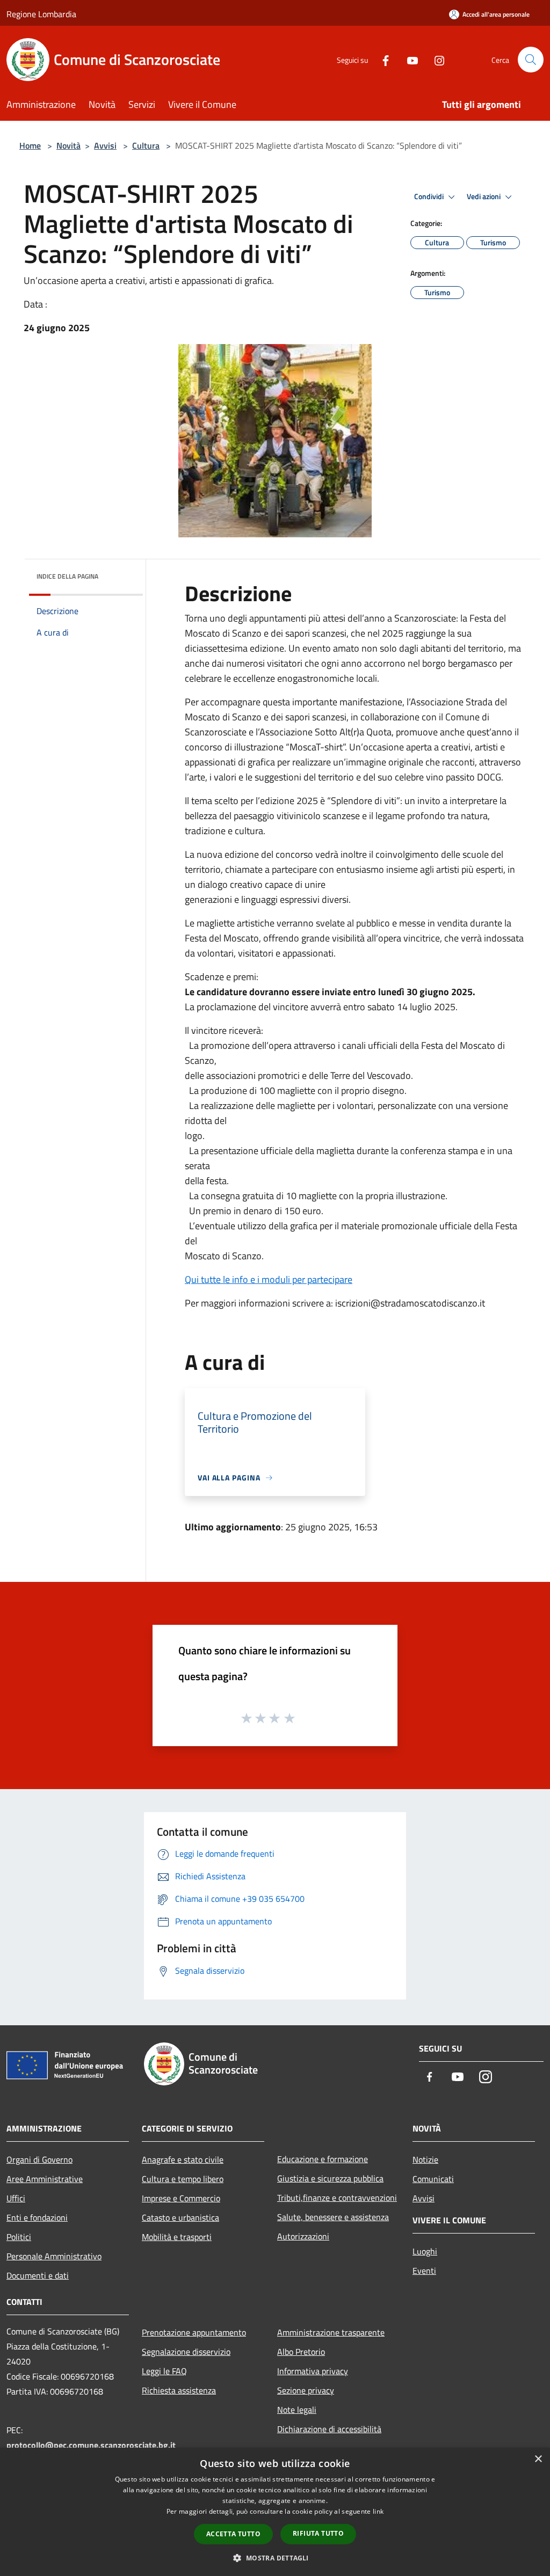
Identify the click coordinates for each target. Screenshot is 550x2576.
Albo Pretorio (301, 2352)
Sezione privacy (306, 2390)
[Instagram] (435, 59)
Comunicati (433, 2179)
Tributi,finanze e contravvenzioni (337, 2198)
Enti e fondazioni (37, 2217)
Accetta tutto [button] (233, 2534)
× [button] (538, 2459)
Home (30, 145)
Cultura (146, 145)
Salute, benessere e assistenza (333, 2217)
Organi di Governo (39, 2159)
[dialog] (275, 2512)
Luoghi (425, 2251)
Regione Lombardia (41, 14)
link (378, 2511)
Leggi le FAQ (164, 2371)
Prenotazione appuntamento (194, 2332)
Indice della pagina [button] (67, 576)
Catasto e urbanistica (180, 2217)
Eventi (424, 2271)
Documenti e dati (38, 2275)
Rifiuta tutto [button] (318, 2533)
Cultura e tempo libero (183, 2179)
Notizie (425, 2159)
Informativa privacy (313, 2371)
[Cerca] (531, 60)
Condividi (430, 196)
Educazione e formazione (323, 2159)
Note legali (297, 2410)
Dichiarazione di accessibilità (329, 2429)
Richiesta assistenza (179, 2390)
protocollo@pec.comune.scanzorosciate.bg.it (91, 2445)
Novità (68, 145)
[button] (275, 2558)
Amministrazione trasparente (331, 2332)
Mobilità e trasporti (177, 2237)
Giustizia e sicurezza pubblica (330, 2178)
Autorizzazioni (303, 2236)
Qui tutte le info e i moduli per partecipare (269, 1279)
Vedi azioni (484, 196)
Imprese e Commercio (181, 2198)
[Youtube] (408, 59)
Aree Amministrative (45, 2179)
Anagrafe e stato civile (183, 2159)
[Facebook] (381, 59)
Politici (19, 2237)
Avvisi (105, 145)
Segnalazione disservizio (186, 2352)
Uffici (16, 2198)
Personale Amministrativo (54, 2256)
